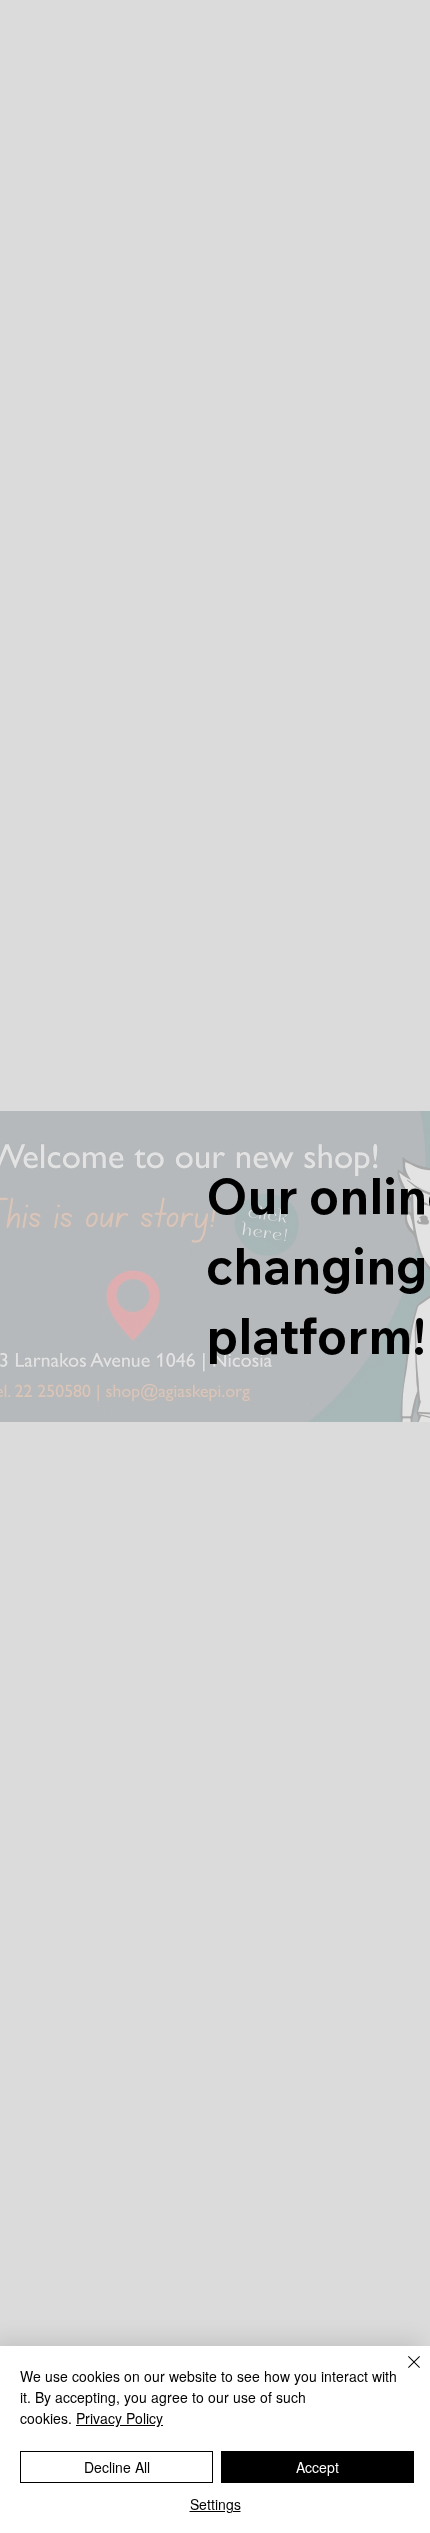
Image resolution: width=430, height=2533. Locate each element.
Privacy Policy (119, 2418)
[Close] (402, 2374)
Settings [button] (215, 2504)
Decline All (117, 2467)
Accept (317, 2467)
